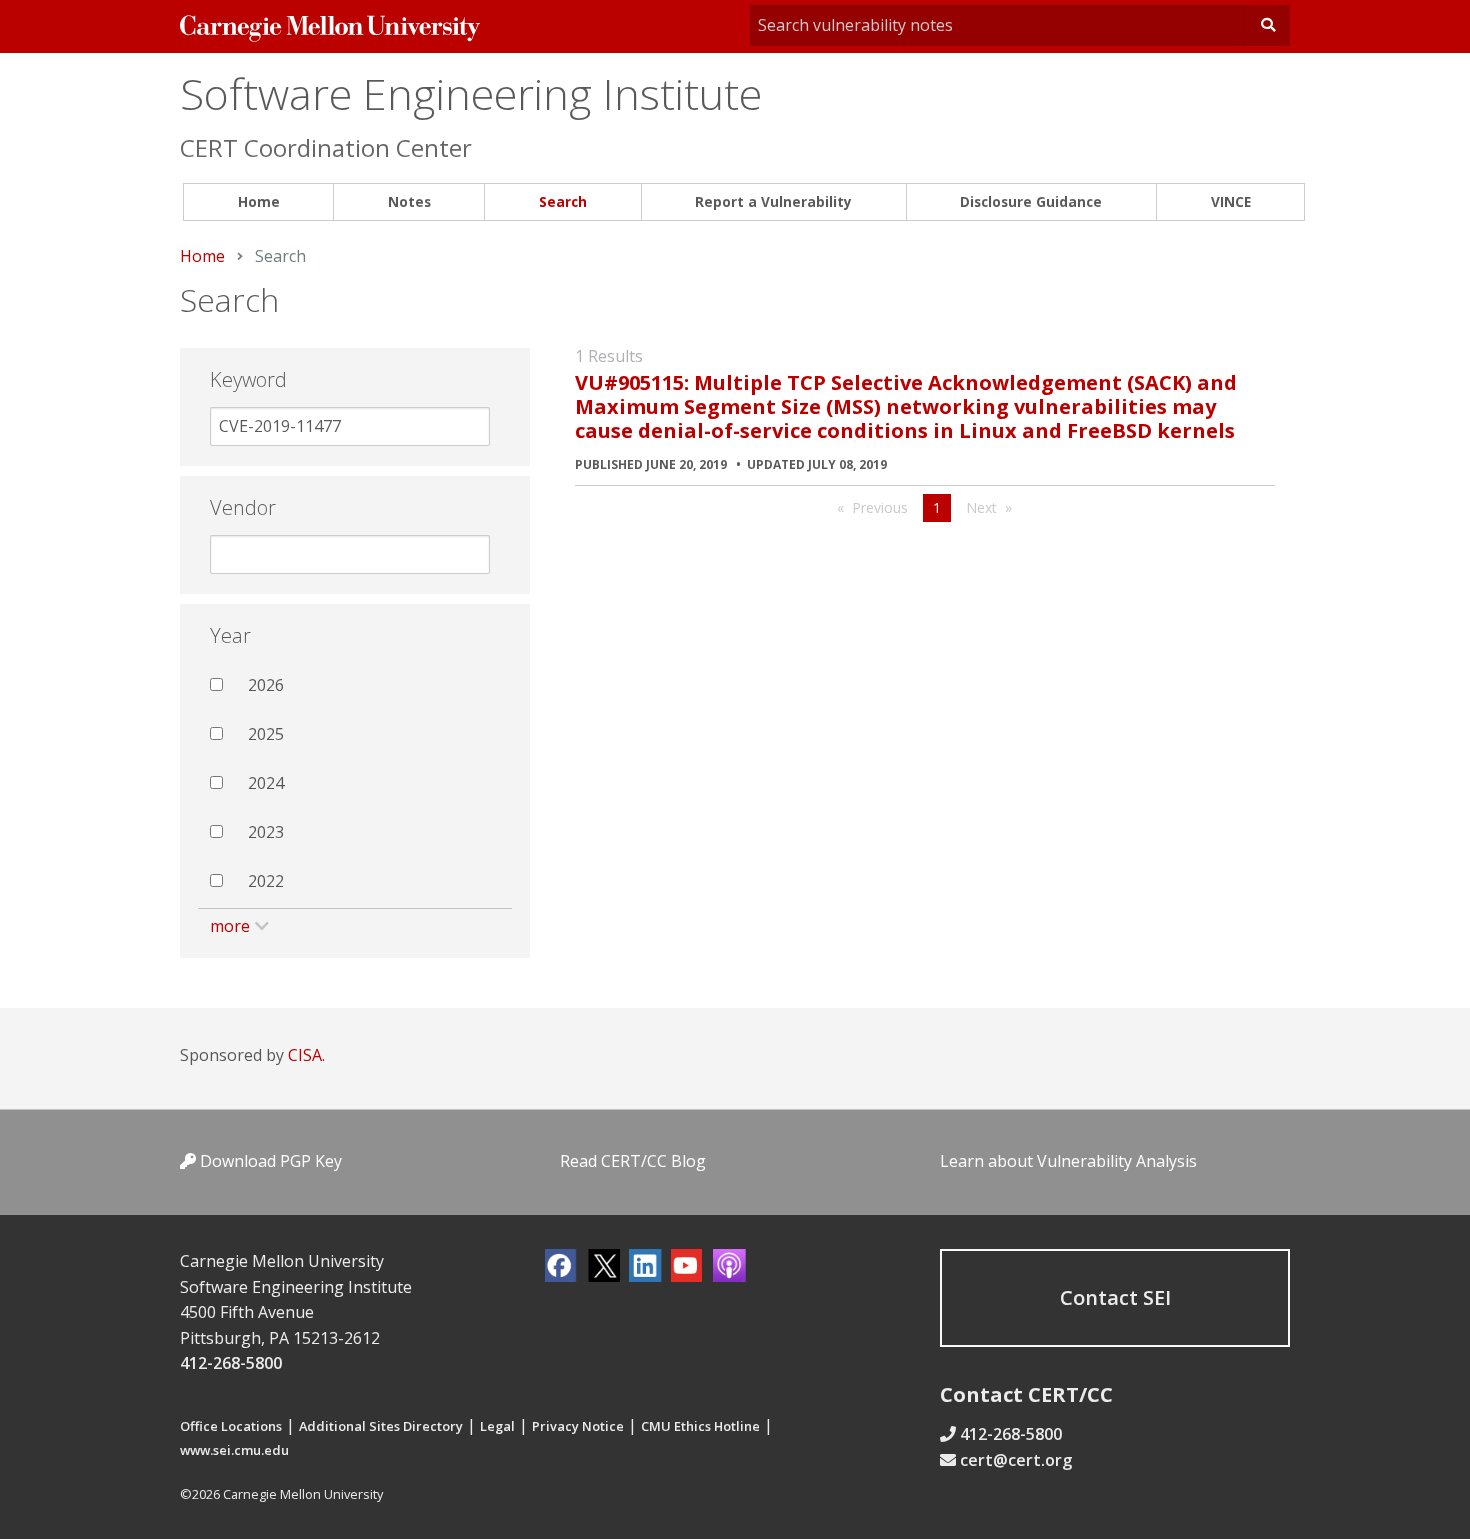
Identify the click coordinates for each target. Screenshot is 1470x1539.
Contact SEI (1115, 1297)
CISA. (306, 1055)
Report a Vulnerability (773, 201)
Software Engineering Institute (471, 93)
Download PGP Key (269, 1161)
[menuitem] (258, 202)
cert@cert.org (1016, 1460)
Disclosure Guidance (1031, 201)
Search (563, 201)
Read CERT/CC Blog (633, 1161)
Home (259, 201)
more (230, 926)
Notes (409, 201)
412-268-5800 (231, 1363)
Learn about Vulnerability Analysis (1068, 1161)
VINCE (1231, 201)
